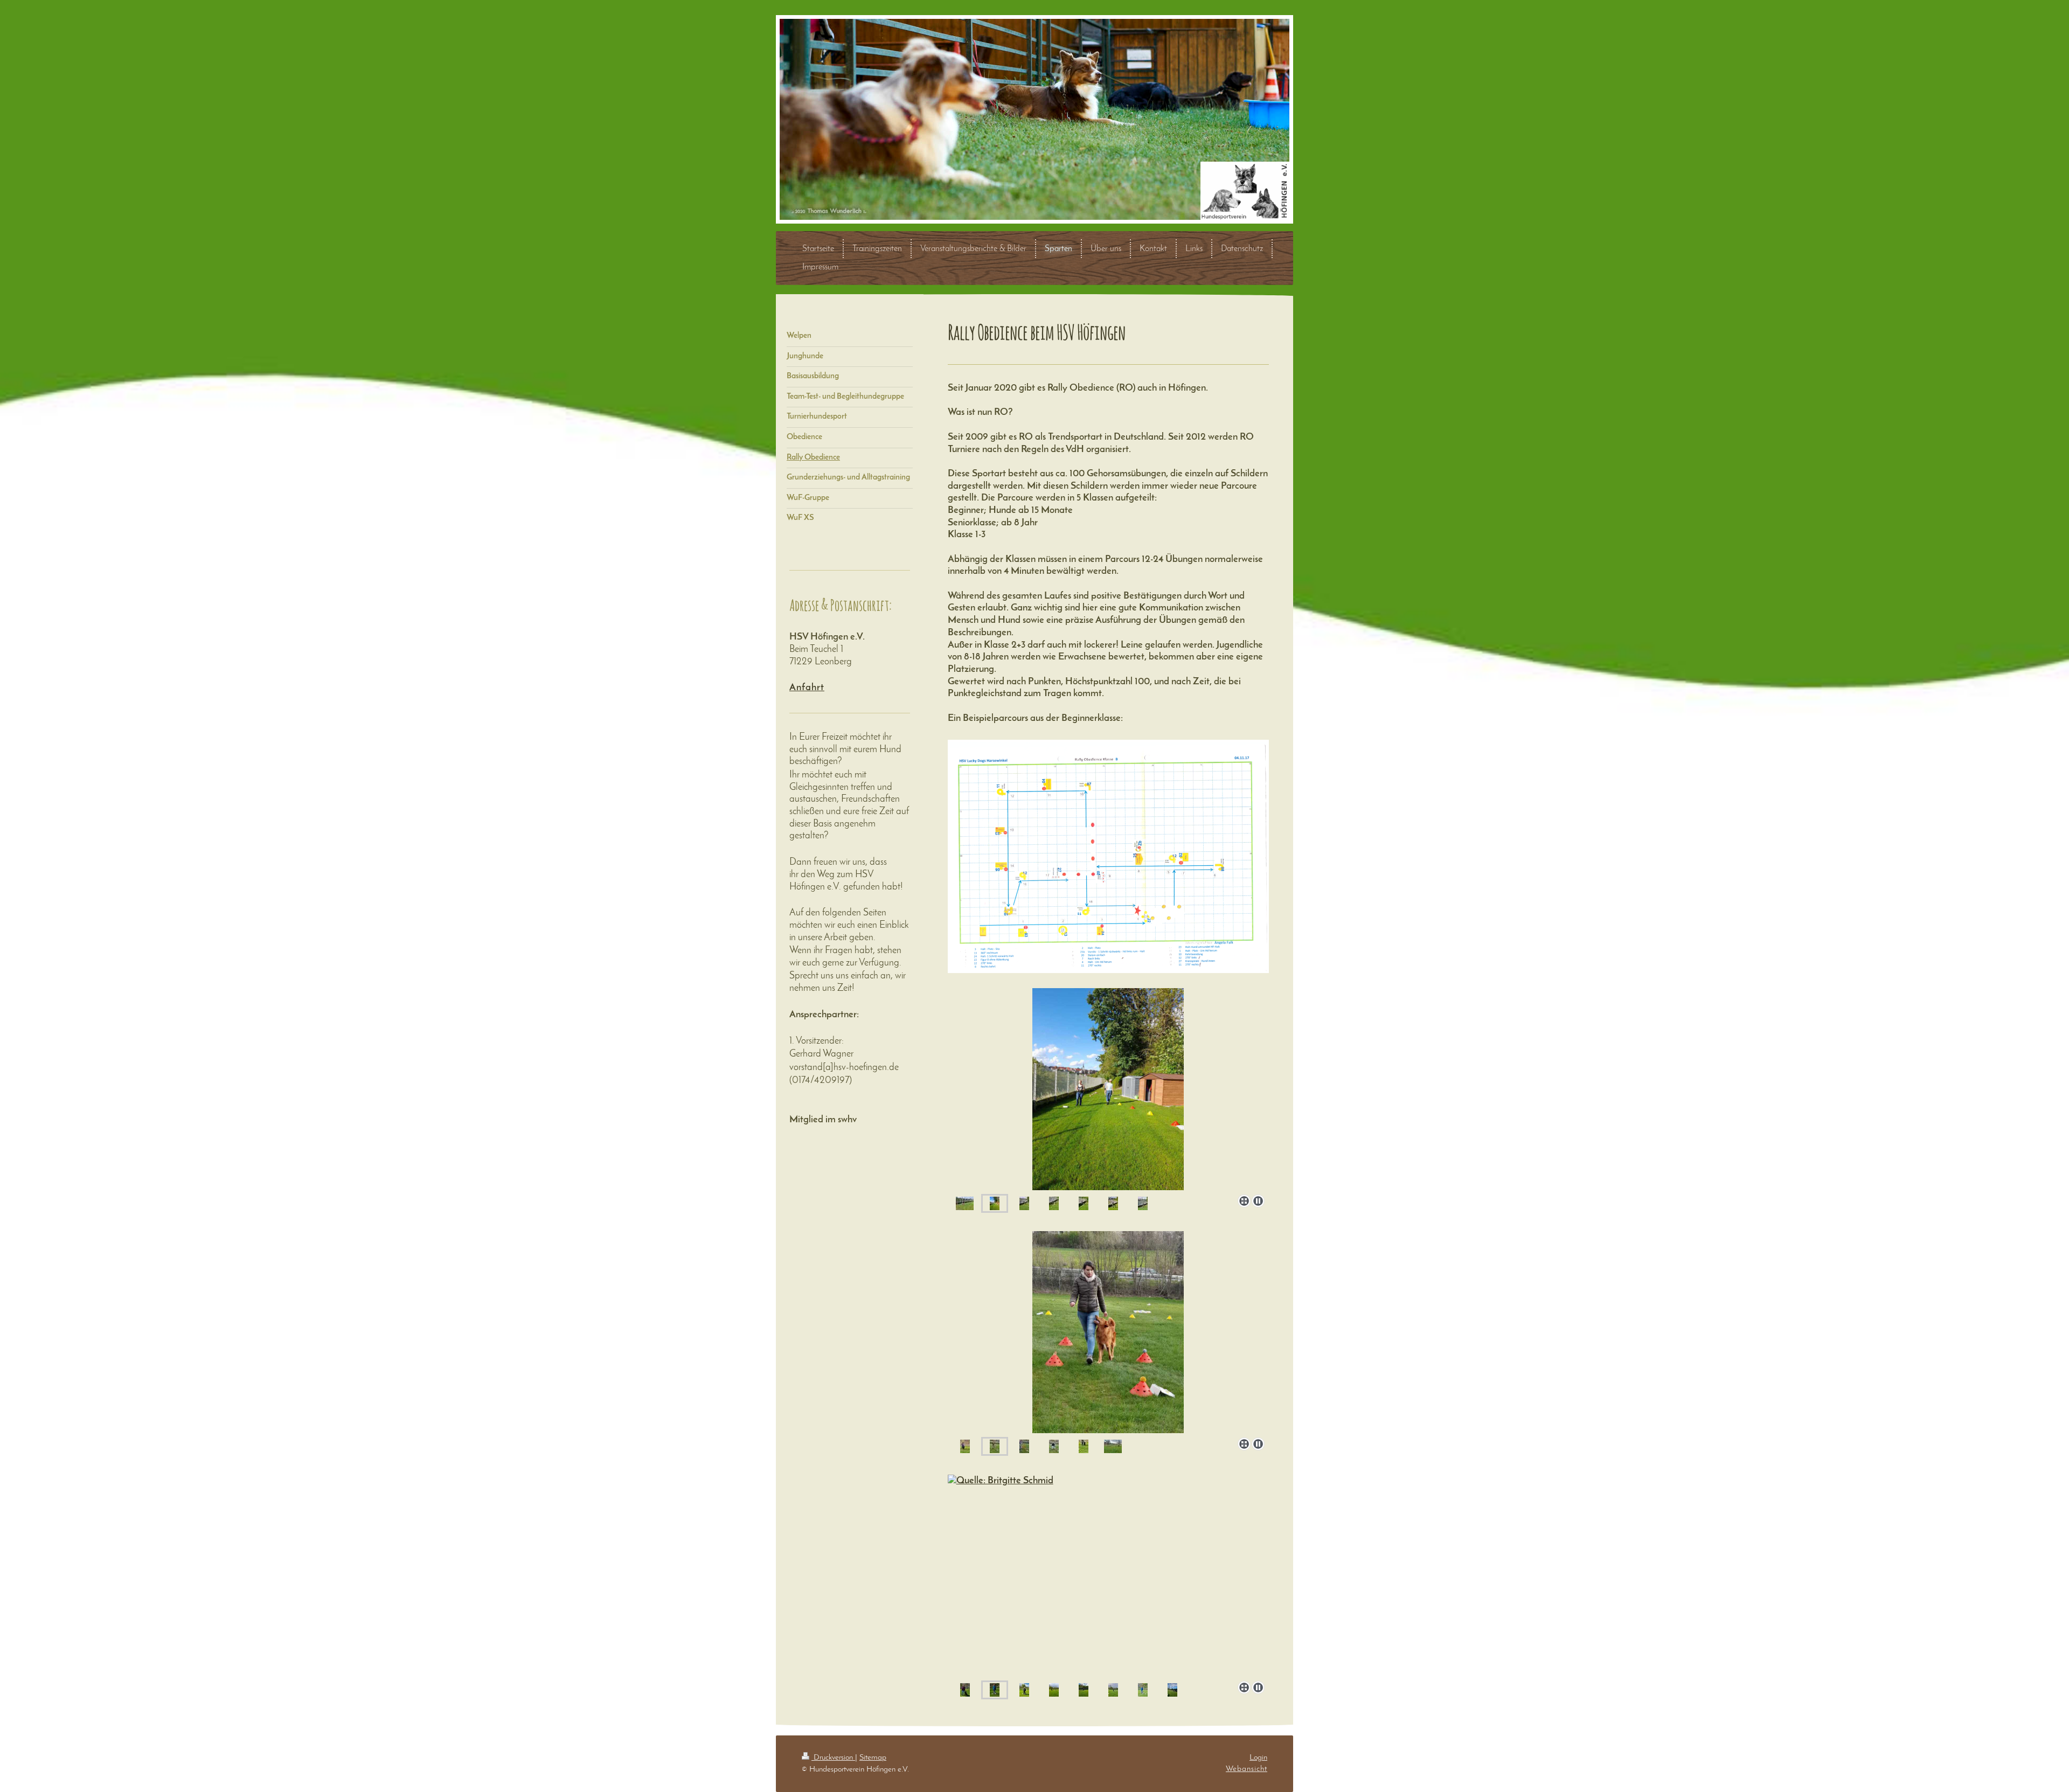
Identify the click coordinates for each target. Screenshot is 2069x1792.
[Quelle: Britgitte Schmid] (1108, 1576)
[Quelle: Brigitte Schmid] (1108, 1089)
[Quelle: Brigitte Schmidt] (1108, 1332)
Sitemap (873, 1758)
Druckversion (833, 1758)
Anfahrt (807, 688)
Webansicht (1247, 1769)
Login (1258, 1758)
